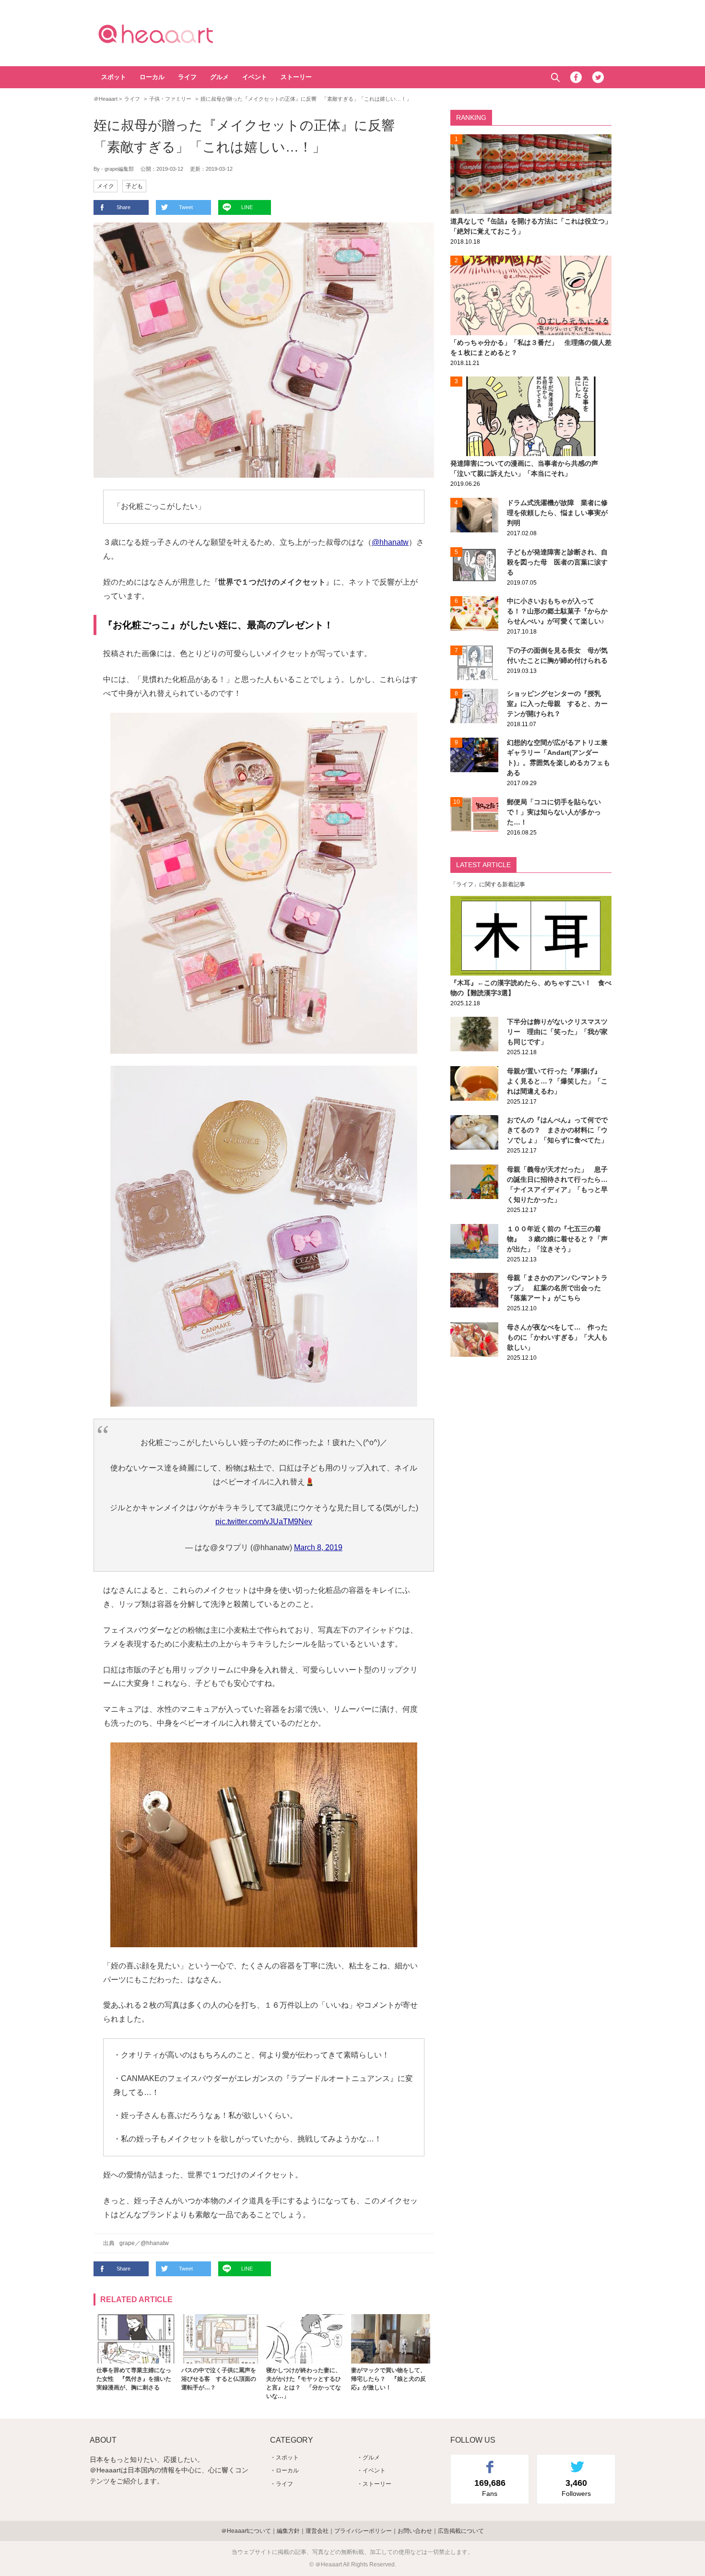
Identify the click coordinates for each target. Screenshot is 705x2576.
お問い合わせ (415, 2531)
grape (127, 2243)
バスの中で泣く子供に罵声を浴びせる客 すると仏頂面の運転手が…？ (219, 2379)
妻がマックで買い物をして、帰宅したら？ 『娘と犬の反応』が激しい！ (388, 2379)
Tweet (186, 207)
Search (555, 77)
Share (123, 207)
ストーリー (296, 77)
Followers (576, 2488)
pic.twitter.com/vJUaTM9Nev (264, 1522)
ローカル (152, 77)
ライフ (187, 77)
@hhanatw (390, 542)
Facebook (576, 77)
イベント (255, 77)
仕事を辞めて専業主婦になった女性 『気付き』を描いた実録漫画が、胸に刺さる (134, 2379)
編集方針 (288, 2531)
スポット (114, 77)
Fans (490, 2488)
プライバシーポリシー (363, 2531)
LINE (247, 207)
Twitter (598, 77)
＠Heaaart (173, 34)
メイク (106, 186)
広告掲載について (461, 2531)
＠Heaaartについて (246, 2531)
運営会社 (317, 2531)
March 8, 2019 (318, 1547)
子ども (134, 186)
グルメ (219, 77)
